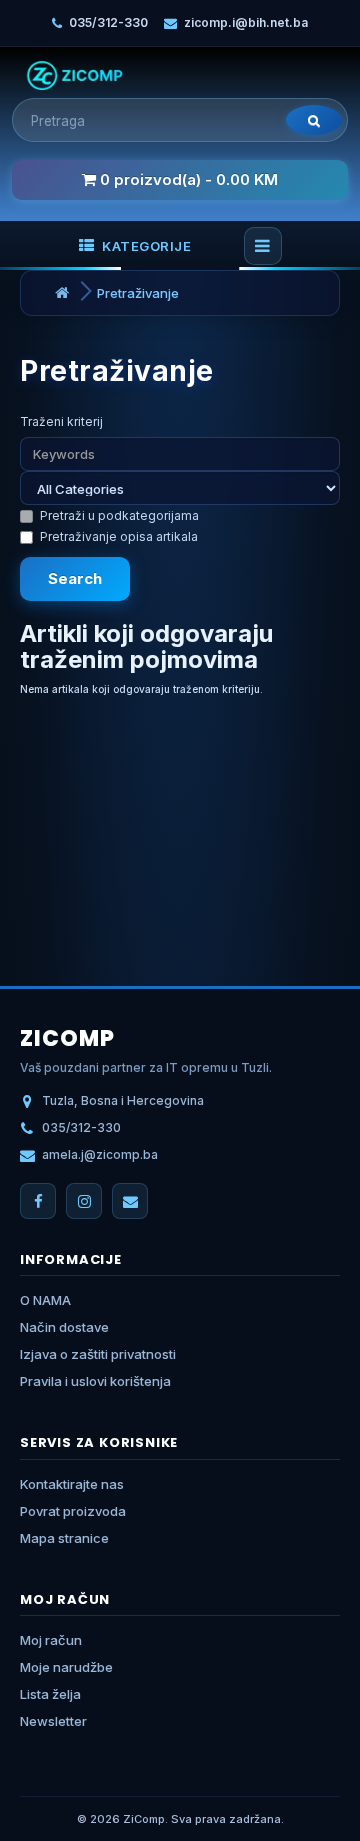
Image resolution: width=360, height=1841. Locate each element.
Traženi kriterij (61, 421)
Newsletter (53, 1721)
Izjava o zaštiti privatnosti (98, 1354)
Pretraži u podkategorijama (119, 515)
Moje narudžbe (66, 1667)
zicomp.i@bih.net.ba (246, 22)
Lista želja (50, 1694)
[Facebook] (38, 1201)
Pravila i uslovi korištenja (95, 1381)
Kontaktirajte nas (72, 1484)
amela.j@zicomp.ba (100, 1154)
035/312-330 (108, 22)
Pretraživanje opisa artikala (119, 536)
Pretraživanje (138, 293)
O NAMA (45, 1300)
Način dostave (64, 1327)
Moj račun (51, 1640)
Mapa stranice (64, 1538)
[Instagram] (84, 1201)
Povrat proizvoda (73, 1511)
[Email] (130, 1201)
